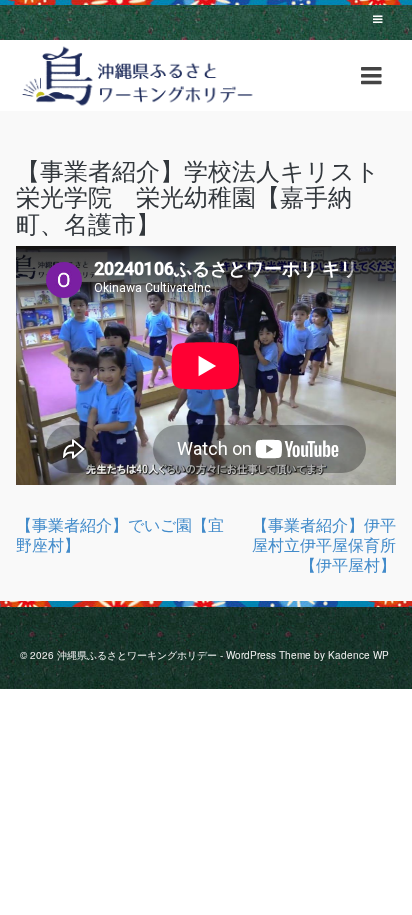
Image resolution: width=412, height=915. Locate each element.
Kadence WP (358, 655)
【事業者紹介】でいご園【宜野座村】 (120, 534)
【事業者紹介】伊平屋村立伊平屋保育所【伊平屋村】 (324, 544)
